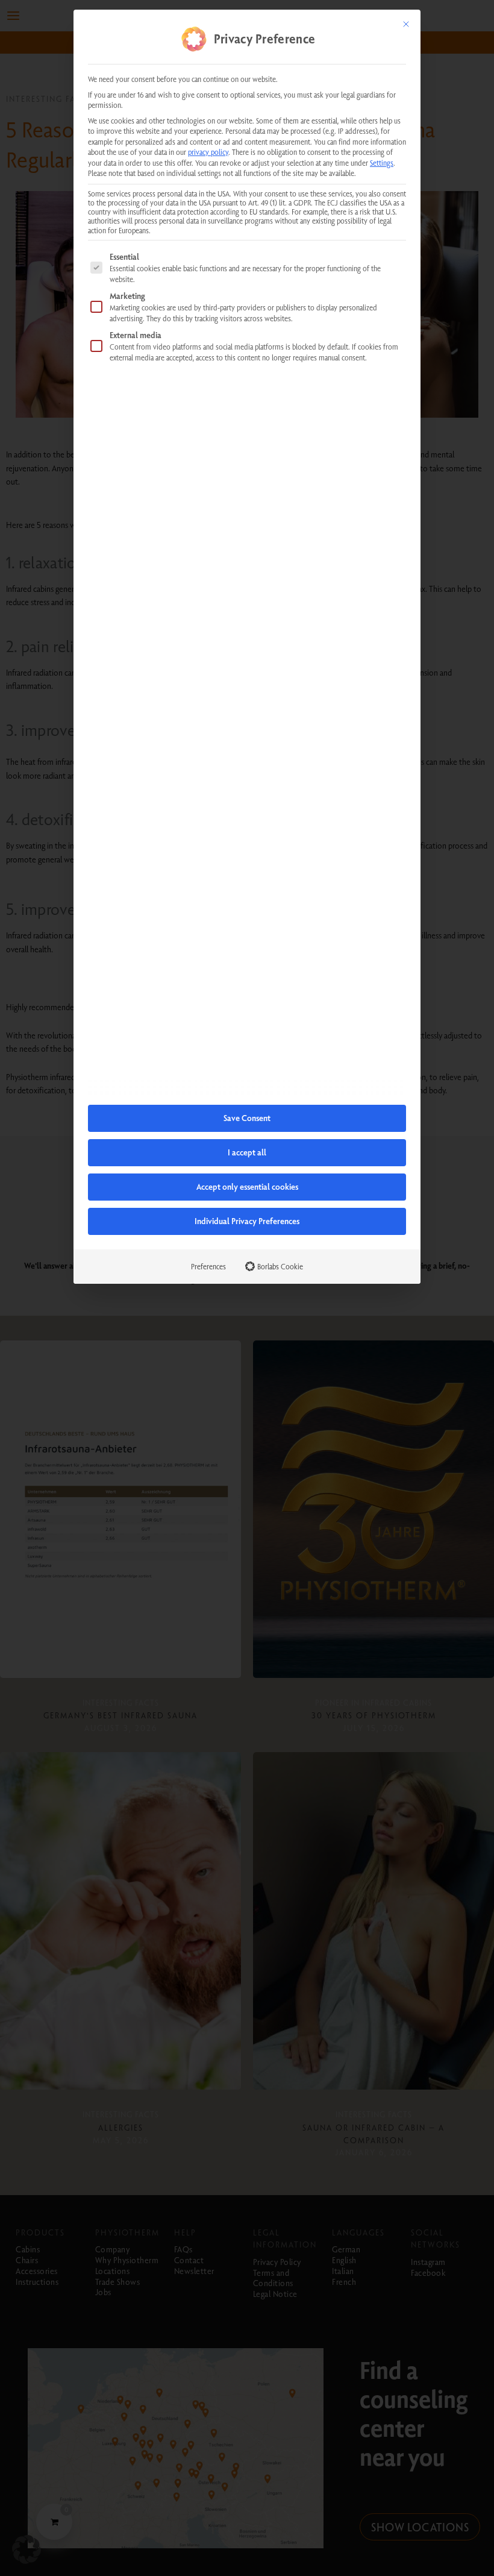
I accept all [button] (247, 1152)
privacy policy (208, 152)
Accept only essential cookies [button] (247, 1187)
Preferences (208, 1266)
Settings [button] (382, 163)
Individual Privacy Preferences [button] (247, 1221)
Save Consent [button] (247, 1118)
